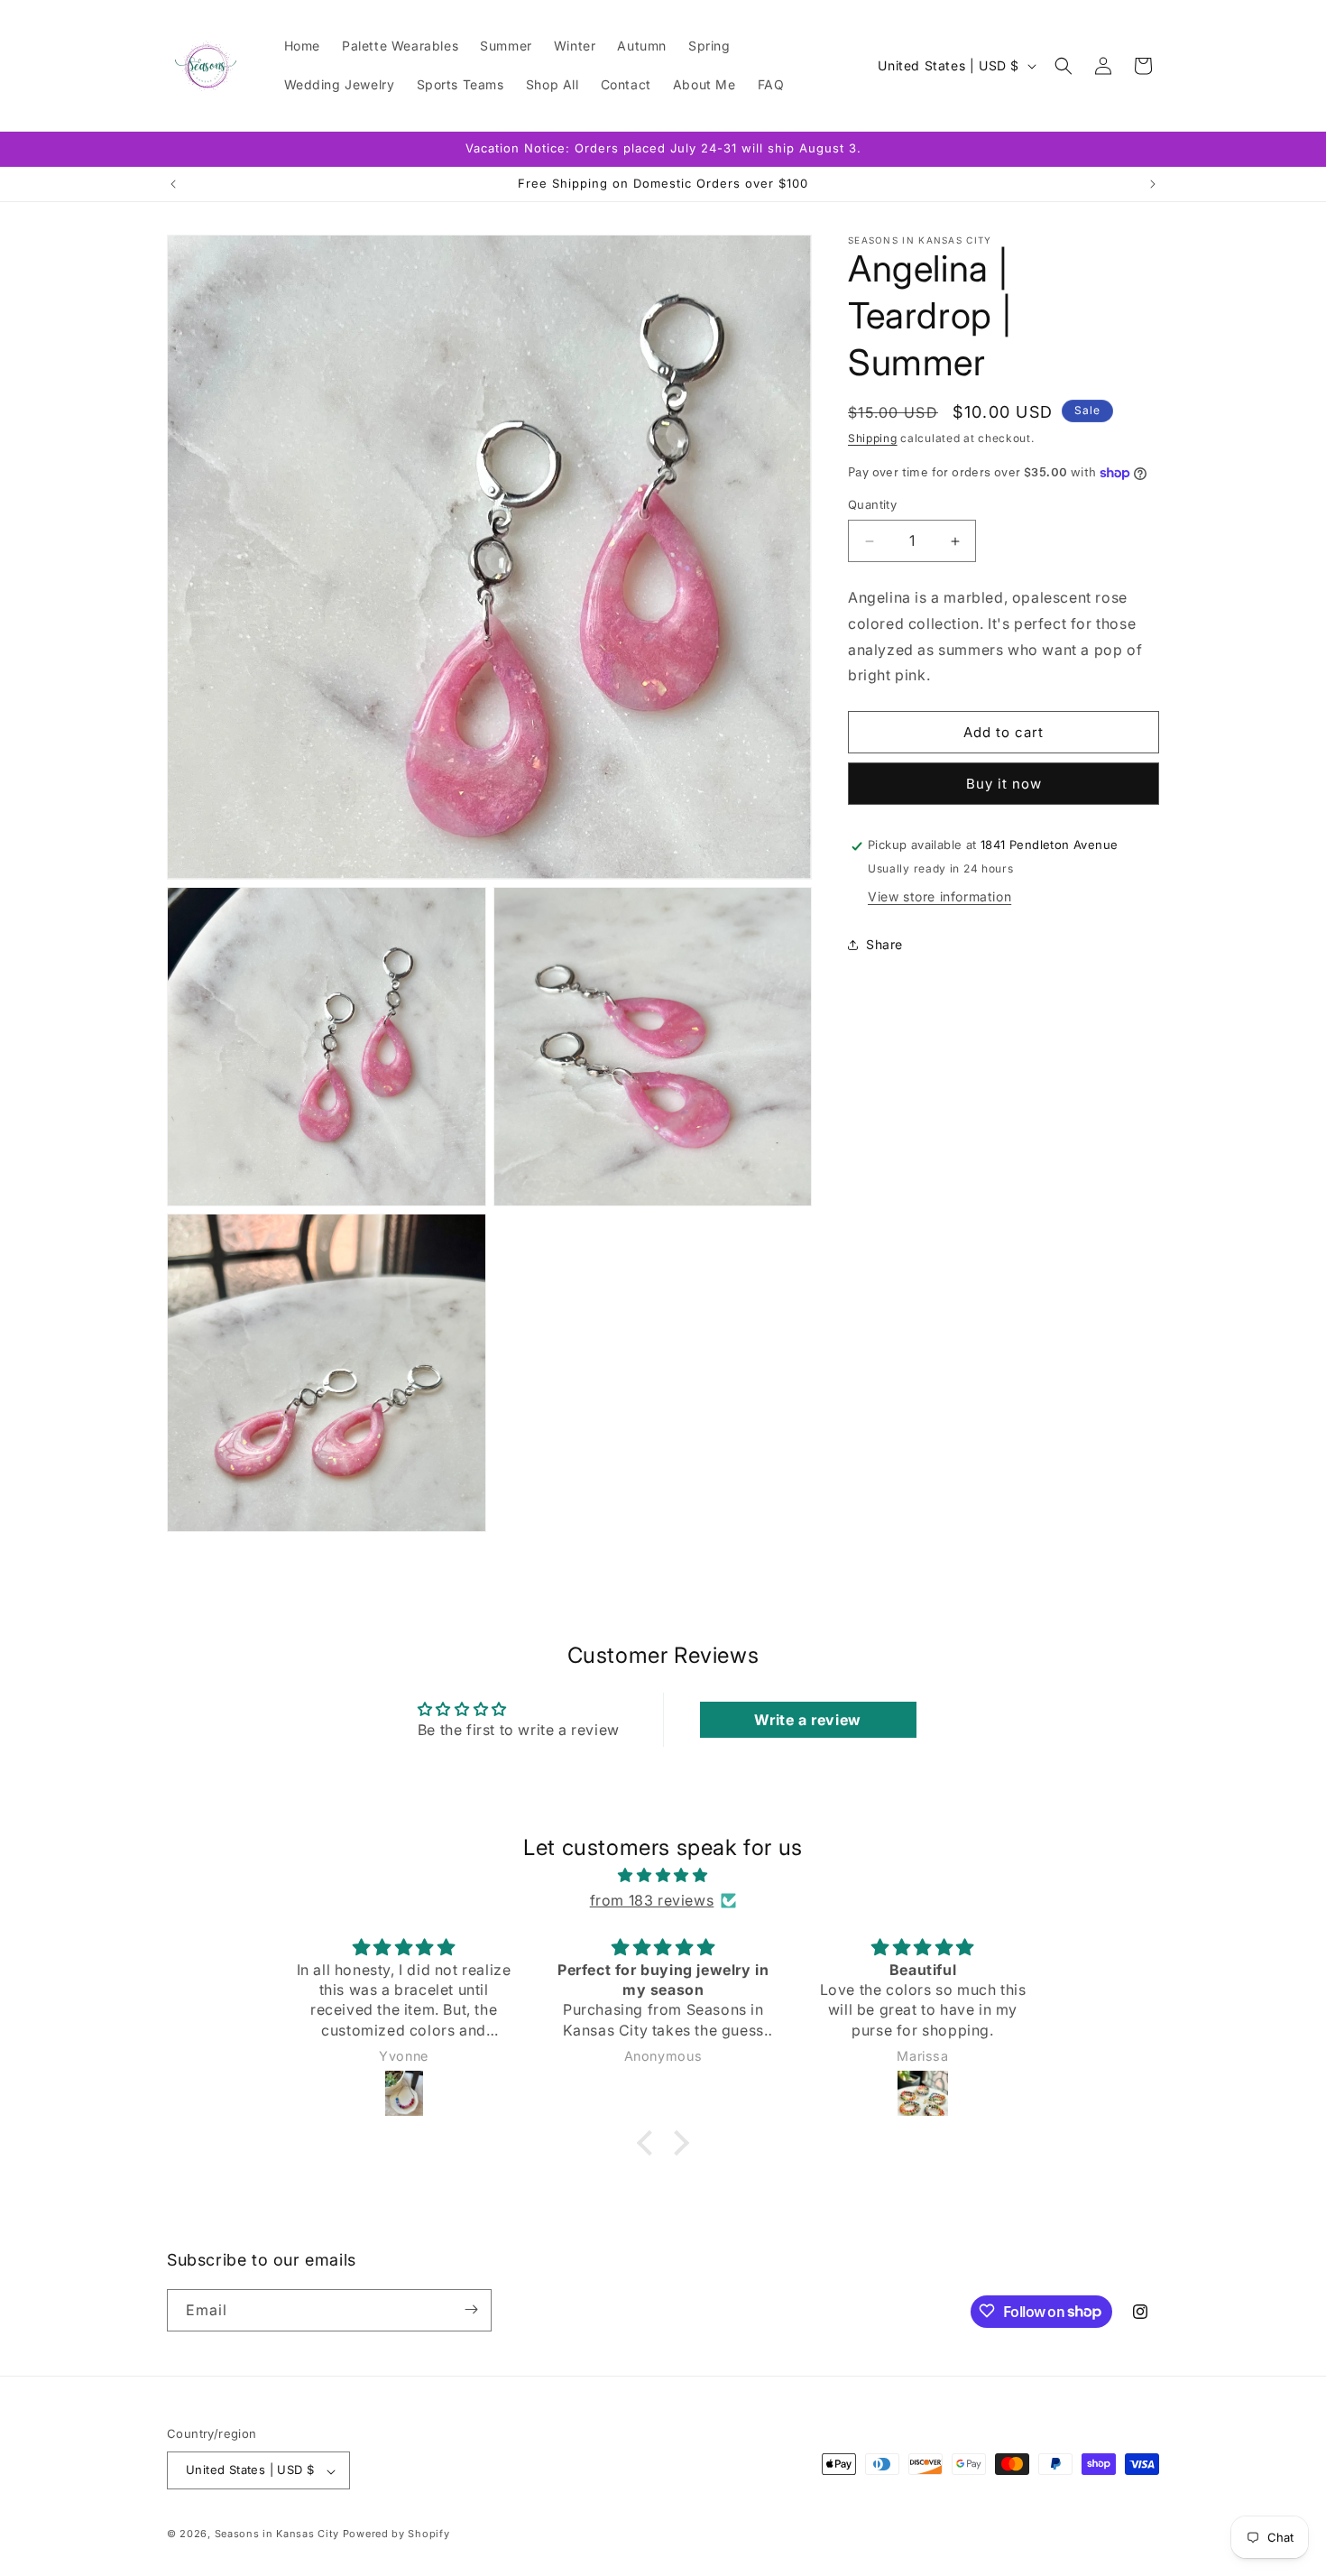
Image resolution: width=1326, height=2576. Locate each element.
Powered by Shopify (396, 2534)
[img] (663, 1874)
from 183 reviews (652, 1900)
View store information (939, 896)
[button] (1064, 66)
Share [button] (884, 945)
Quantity (872, 505)
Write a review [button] (807, 1720)
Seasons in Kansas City (277, 2534)
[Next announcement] (1153, 184)
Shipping (873, 438)
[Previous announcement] (173, 184)
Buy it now (1004, 785)
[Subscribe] (471, 2309)
